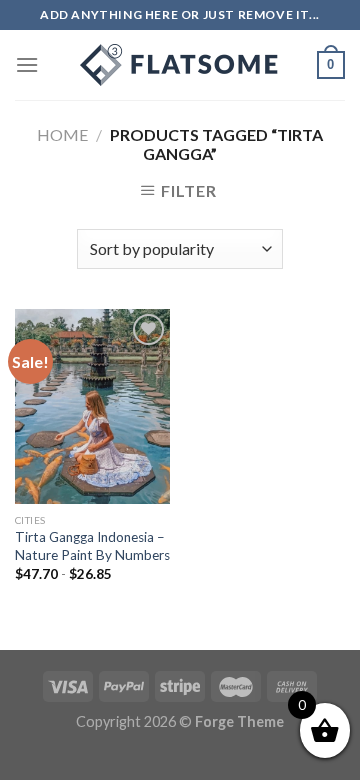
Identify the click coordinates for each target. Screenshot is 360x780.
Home (62, 134)
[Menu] (27, 64)
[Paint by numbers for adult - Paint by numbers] (180, 65)
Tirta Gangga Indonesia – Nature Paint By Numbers (92, 546)
